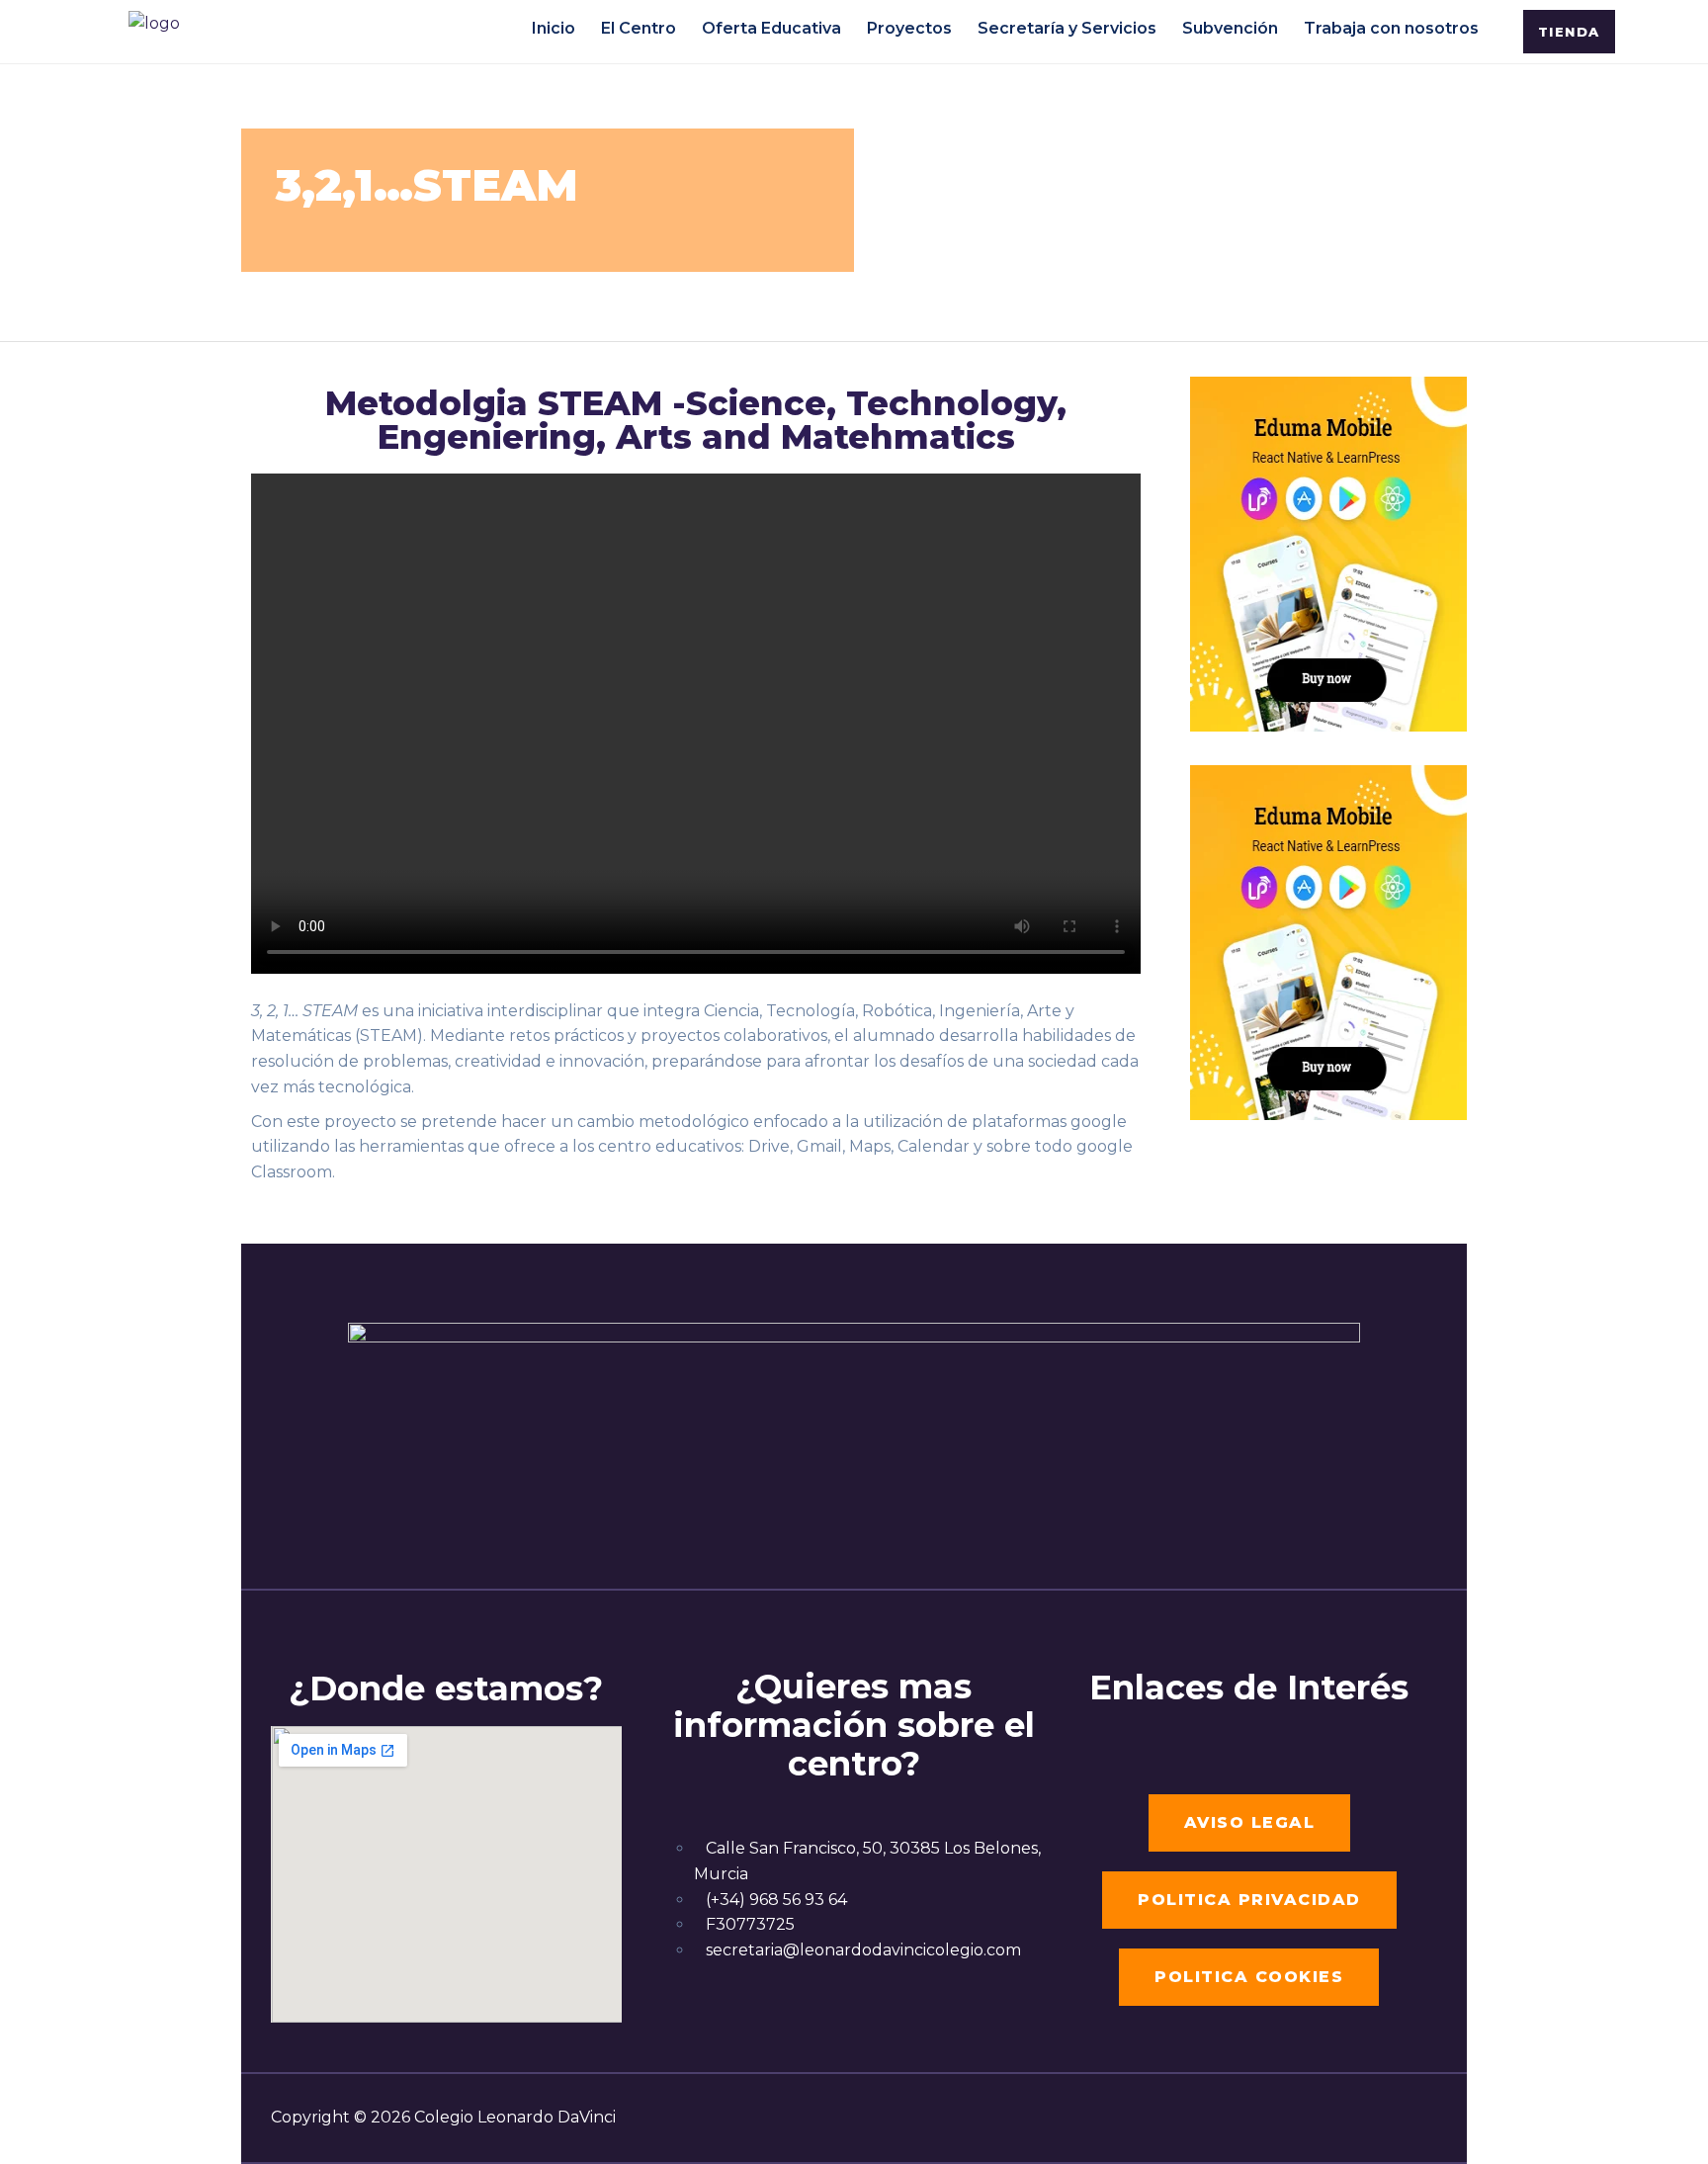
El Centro (639, 27)
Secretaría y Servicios (1067, 27)
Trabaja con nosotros (1391, 27)
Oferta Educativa (771, 27)
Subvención (1230, 27)
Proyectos (909, 27)
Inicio (554, 27)
